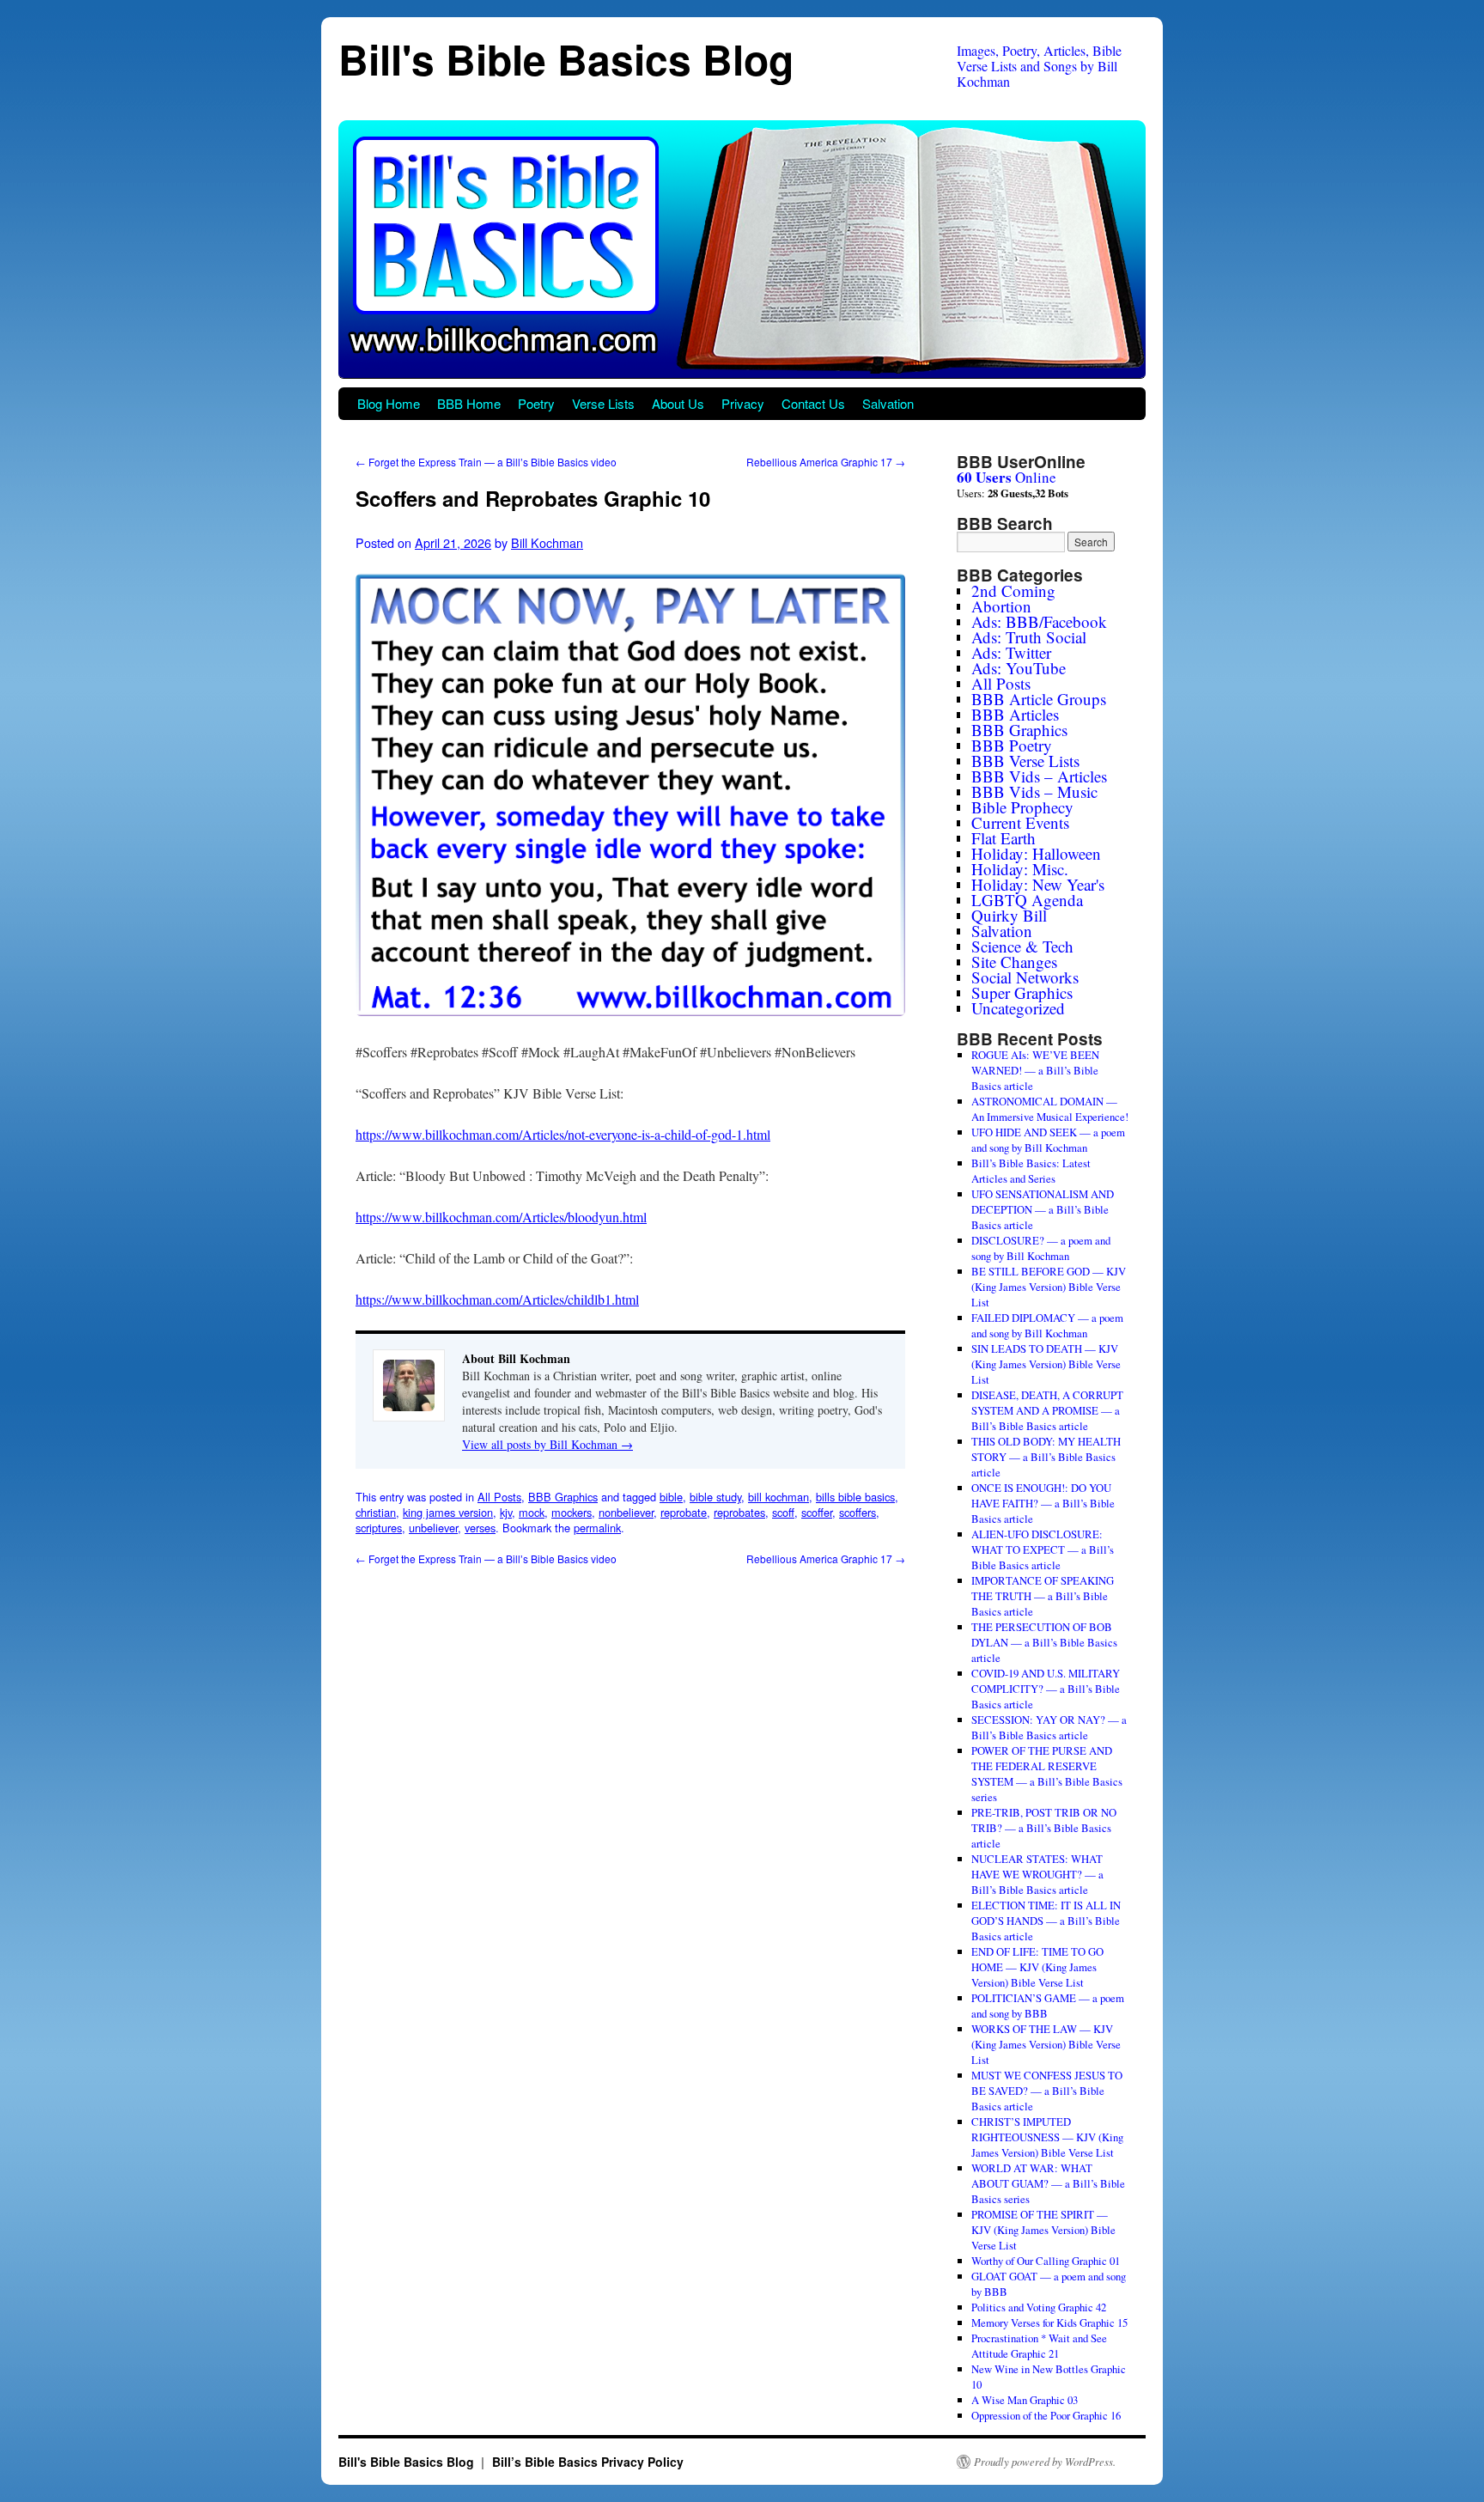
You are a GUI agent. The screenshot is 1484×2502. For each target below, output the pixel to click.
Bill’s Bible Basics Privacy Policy (588, 2462)
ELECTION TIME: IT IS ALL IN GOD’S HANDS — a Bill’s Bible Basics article (1046, 1921)
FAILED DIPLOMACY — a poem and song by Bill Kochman (1047, 1325)
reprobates (739, 1512)
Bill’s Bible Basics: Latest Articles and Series (1031, 1171)
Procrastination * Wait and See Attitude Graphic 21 (1039, 2346)
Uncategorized (1018, 1008)
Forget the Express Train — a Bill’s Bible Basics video (486, 462)
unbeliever (433, 1528)
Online (1007, 477)
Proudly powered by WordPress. (1045, 2462)
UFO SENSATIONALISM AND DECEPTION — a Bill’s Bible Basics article (1043, 1209)
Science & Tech (1022, 946)
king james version (448, 1512)
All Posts (499, 1497)
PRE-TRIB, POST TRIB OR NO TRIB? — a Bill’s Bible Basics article (1044, 1828)
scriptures (379, 1528)
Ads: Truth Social (1029, 637)
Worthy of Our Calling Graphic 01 (1046, 2261)
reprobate (684, 1512)
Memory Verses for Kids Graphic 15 (1049, 2322)
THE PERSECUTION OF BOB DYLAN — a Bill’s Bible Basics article (1044, 1642)
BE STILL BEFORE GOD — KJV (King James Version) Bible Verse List (1049, 1287)
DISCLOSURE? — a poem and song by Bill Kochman (1041, 1248)
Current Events (1020, 822)
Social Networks (1025, 977)
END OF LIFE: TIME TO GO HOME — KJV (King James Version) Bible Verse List (1037, 1967)
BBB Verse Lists (1025, 761)
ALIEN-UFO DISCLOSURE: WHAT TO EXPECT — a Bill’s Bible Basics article (1043, 1549)
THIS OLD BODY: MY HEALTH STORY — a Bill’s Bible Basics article (1046, 1457)
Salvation (888, 403)
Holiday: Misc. (1020, 869)
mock (532, 1512)
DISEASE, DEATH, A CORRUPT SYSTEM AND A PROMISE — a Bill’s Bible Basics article (1047, 1410)
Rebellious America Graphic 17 (826, 462)
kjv (506, 1512)
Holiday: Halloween (1036, 853)
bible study (715, 1497)
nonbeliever (626, 1512)
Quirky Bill (1009, 915)
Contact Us (813, 403)
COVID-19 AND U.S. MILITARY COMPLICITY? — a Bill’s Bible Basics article (1046, 1689)
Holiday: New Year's (1038, 884)
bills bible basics (855, 1497)
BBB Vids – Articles (1039, 776)
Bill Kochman (547, 542)
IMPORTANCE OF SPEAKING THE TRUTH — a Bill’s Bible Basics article (1043, 1596)
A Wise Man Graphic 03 (1025, 2400)
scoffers (858, 1512)
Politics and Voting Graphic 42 (1039, 2307)
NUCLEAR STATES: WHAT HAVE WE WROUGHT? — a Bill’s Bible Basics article (1037, 1874)
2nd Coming (1013, 590)
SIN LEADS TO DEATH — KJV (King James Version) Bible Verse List (1046, 1364)
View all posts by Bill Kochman (547, 1444)
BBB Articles (1015, 714)
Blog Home (389, 403)
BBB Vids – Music (1034, 791)
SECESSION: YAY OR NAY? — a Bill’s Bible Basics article (1049, 1727)
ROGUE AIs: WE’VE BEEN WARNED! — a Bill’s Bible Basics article (1035, 1070)
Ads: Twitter (1011, 652)
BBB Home (469, 403)
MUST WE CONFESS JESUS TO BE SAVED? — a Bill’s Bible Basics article (1047, 2091)
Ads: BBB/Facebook (1039, 621)
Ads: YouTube (1019, 668)
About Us (678, 403)
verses (480, 1528)
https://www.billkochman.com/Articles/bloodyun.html (501, 1217)
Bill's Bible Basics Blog (566, 59)
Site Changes (1014, 962)
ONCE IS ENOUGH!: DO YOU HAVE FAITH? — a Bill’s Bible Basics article (1043, 1503)
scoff (783, 1512)
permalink (597, 1528)
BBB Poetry (1012, 745)
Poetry (536, 403)
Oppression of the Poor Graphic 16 (1046, 2415)
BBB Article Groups (1039, 699)
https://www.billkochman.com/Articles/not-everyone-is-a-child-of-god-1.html (563, 1134)
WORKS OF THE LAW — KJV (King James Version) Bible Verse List (1046, 2044)
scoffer (817, 1512)
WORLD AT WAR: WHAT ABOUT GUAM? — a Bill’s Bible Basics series (1048, 2183)
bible (671, 1497)
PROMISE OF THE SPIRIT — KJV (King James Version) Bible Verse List (1043, 2230)
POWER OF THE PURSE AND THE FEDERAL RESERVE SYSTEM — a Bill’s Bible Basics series (1047, 1774)
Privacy (743, 403)
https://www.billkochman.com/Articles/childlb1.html (497, 1299)
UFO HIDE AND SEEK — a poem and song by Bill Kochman (1048, 1140)
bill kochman (778, 1497)
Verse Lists (603, 403)
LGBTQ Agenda (1027, 900)
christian (376, 1512)
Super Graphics (1022, 992)
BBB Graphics (563, 1497)
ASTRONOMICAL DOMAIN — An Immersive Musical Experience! (1050, 1109)
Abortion (1001, 606)
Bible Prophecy (1022, 807)
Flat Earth (1004, 838)
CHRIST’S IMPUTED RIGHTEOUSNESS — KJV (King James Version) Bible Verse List (1047, 2137)
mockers (572, 1512)
